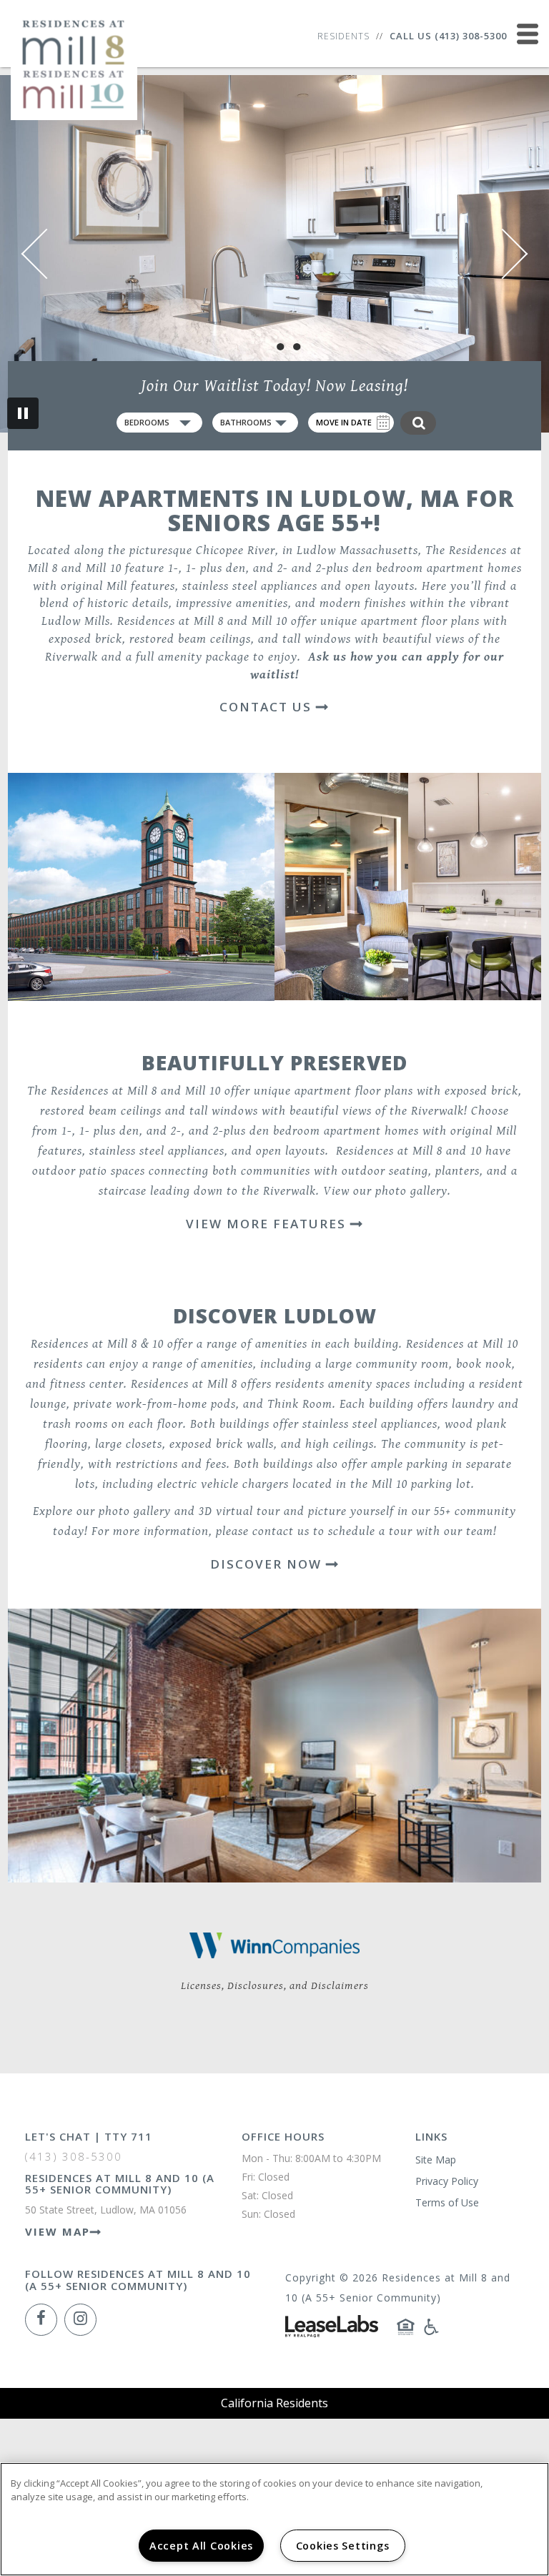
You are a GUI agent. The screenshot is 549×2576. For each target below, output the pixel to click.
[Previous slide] (47, 254)
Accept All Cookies (201, 2546)
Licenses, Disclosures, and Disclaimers (275, 1986)
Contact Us (268, 707)
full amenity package (193, 657)
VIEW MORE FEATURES (268, 1224)
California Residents (274, 2403)
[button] (41, 2320)
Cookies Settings (343, 2546)
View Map (58, 2231)
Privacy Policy (447, 2181)
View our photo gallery (385, 1191)
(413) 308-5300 (471, 36)
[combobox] (159, 423)
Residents (343, 36)
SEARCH (418, 423)
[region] (274, 2519)
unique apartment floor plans (335, 1091)
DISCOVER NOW (268, 1564)
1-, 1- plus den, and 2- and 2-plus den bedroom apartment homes (345, 568)
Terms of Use (447, 2202)
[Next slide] (503, 254)
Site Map (436, 2160)
